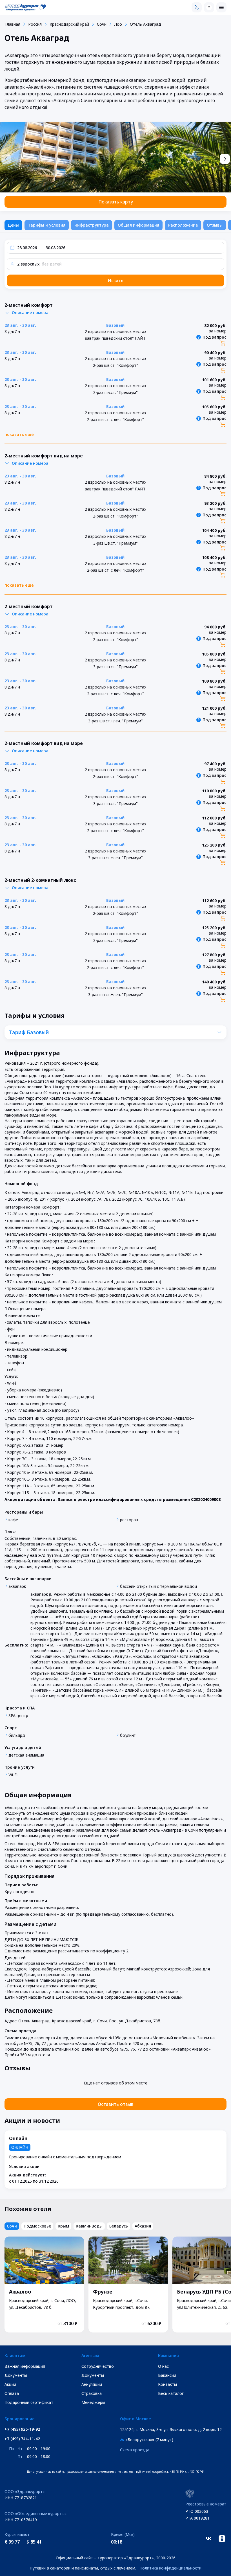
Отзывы (215, 225)
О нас (163, 2366)
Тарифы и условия (47, 225)
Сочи (102, 24)
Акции (10, 2384)
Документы (16, 2375)
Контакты (167, 2384)
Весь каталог (171, 2393)
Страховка (92, 2393)
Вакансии (167, 2375)
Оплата (12, 2393)
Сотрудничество (98, 2366)
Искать (115, 280)
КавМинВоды (89, 2226)
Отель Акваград (146, 24)
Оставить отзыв (116, 2104)
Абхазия (143, 2226)
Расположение (183, 225)
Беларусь (119, 2226)
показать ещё (19, 434)
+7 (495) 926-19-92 (22, 2429)
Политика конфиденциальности (170, 2568)
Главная (12, 24)
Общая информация (138, 225)
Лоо (118, 24)
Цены (13, 225)
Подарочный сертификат (29, 2402)
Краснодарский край (69, 24)
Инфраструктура (92, 225)
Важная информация (25, 2366)
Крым (63, 2226)
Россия (35, 24)
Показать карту (116, 202)
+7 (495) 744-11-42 (22, 2439)
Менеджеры (93, 2402)
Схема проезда (135, 2450)
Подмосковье (37, 2226)
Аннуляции (92, 2384)
